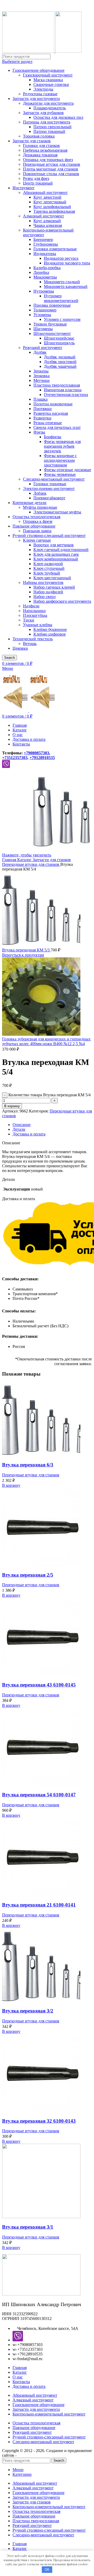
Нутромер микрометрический (61, 298)
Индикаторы (45, 254)
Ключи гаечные (37, 540)
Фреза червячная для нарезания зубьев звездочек (62, 446)
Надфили (31, 606)
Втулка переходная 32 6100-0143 (39, 2121)
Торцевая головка (39, 136)
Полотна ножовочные (53, 404)
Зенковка (42, 376)
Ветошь (30, 644)
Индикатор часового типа (67, 263)
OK (47, 2570)
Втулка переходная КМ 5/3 (26, 950)
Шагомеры (43, 329)
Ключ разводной (48, 564)
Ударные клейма (38, 625)
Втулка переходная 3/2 (28, 2011)
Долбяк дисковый (60, 357)
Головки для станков (41, 146)
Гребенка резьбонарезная (45, 150)
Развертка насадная (51, 413)
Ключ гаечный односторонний (61, 550)
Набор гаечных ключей (54, 587)
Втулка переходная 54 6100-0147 (39, 1795)
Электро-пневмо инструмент (49, 488)
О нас (18, 2377)
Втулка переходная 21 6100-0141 (39, 1905)
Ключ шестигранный (52, 578)
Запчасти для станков (32, 141)
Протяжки (43, 409)
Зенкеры (41, 371)
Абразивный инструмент (45, 193)
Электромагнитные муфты (57, 512)
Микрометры (45, 277)
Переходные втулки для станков (52, 164)
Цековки (20, 648)
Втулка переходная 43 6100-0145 (39, 1685)
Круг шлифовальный (52, 207)
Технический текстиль (33, 639)
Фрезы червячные (60, 474)
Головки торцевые (50, 484)
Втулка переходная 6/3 (28, 1465)
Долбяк (40, 352)
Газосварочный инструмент (48, 75)
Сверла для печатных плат (57, 427)
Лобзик (40, 493)
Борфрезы (53, 437)
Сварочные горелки (51, 84)
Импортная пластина (63, 390)
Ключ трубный (47, 573)
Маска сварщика (48, 80)
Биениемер (43, 239)
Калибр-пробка (47, 268)
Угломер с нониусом (62, 319)
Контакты (21, 2382)
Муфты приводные (40, 507)
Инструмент (23, 188)
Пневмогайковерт (49, 498)
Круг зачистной (47, 197)
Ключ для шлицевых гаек (56, 554)
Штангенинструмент (52, 333)
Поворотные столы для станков (51, 174)
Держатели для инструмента (48, 103)
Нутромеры (44, 291)
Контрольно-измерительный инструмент (49, 2414)
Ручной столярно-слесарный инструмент (49, 535)
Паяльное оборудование (34, 526)
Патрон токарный (49, 131)
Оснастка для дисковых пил (58, 117)
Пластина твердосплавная (57, 385)
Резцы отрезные (48, 423)
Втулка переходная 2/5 (28, 1575)
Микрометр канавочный (66, 286)
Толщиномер (45, 310)
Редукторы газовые (40, 94)
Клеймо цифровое (50, 634)
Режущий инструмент (43, 348)
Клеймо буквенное (50, 629)
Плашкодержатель (50, 108)
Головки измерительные (55, 249)
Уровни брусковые (50, 324)
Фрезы (39, 432)
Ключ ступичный (49, 568)
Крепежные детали (30, 503)
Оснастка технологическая (36, 517)
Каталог (25, 860)
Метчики (42, 380)
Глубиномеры (46, 244)
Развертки (42, 418)
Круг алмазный (47, 221)
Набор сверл (45, 597)
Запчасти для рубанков (43, 113)
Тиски (29, 620)
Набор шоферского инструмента (62, 601)
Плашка (40, 399)
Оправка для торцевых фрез (48, 160)
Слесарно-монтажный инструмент (54, 479)
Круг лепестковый (50, 202)
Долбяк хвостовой (60, 362)
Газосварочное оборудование (39, 70)
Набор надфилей (48, 592)
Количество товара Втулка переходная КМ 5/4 (49, 1095)
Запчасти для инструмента (36, 99)
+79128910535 (42, 758)
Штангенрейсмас (59, 338)
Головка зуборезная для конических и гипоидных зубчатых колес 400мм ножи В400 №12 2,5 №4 (46, 1041)
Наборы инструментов (43, 582)
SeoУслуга (27, 2455)
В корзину (12, 1106)
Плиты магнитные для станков (51, 169)
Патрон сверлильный (52, 127)
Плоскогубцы (35, 615)
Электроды (43, 89)
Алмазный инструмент (43, 216)
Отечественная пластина (66, 395)
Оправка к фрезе (38, 521)
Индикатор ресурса (61, 258)
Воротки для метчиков (54, 545)
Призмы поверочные (52, 305)
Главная (10, 860)
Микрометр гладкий (62, 282)
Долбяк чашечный (60, 366)
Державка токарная (40, 155)
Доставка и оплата (29, 2386)
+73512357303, (15, 758)
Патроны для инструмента (47, 122)
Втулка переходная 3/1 (28, 2227)
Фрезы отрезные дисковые (67, 470)
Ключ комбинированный (56, 559)
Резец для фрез (36, 178)
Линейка (41, 272)
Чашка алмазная (48, 225)
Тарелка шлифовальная (54, 211)
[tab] (52, 1125)
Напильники (34, 611)
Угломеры (42, 315)
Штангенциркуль (59, 343)
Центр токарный (38, 183)
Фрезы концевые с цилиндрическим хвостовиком (60, 460)
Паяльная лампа (37, 531)
